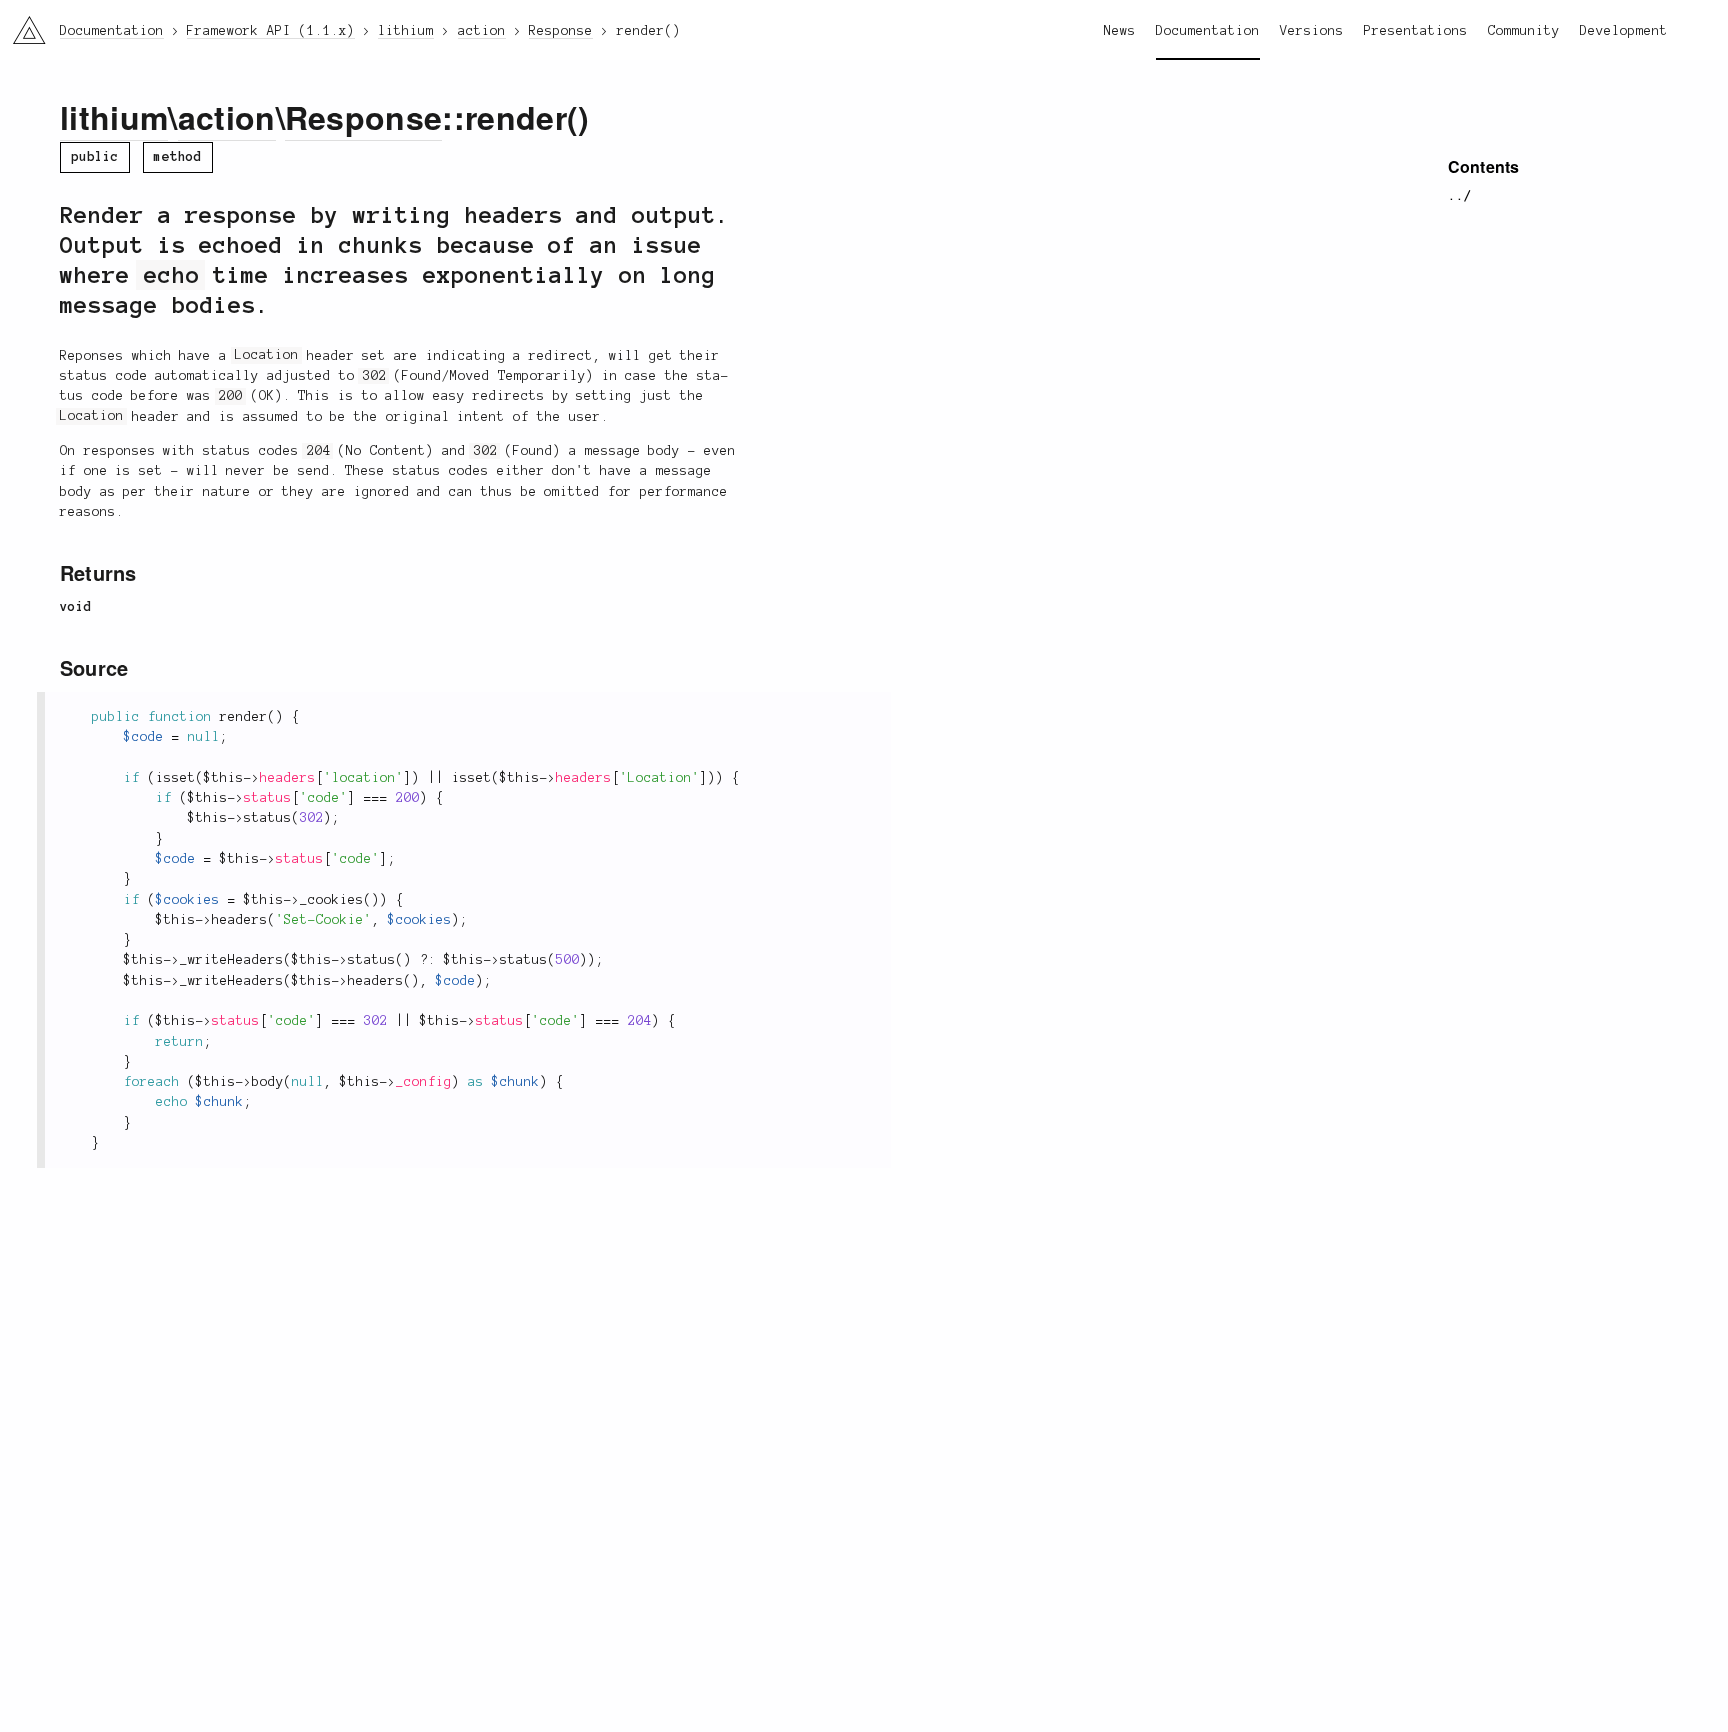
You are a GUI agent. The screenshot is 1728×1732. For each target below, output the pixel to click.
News (1120, 31)
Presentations (1416, 31)
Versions (1312, 31)
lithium (114, 117)
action (227, 117)
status (268, 798)
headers (288, 778)
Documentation (1208, 31)
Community (1524, 31)
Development (1624, 31)
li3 (21, 25)
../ (1460, 196)
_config (424, 1082)
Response (364, 117)
